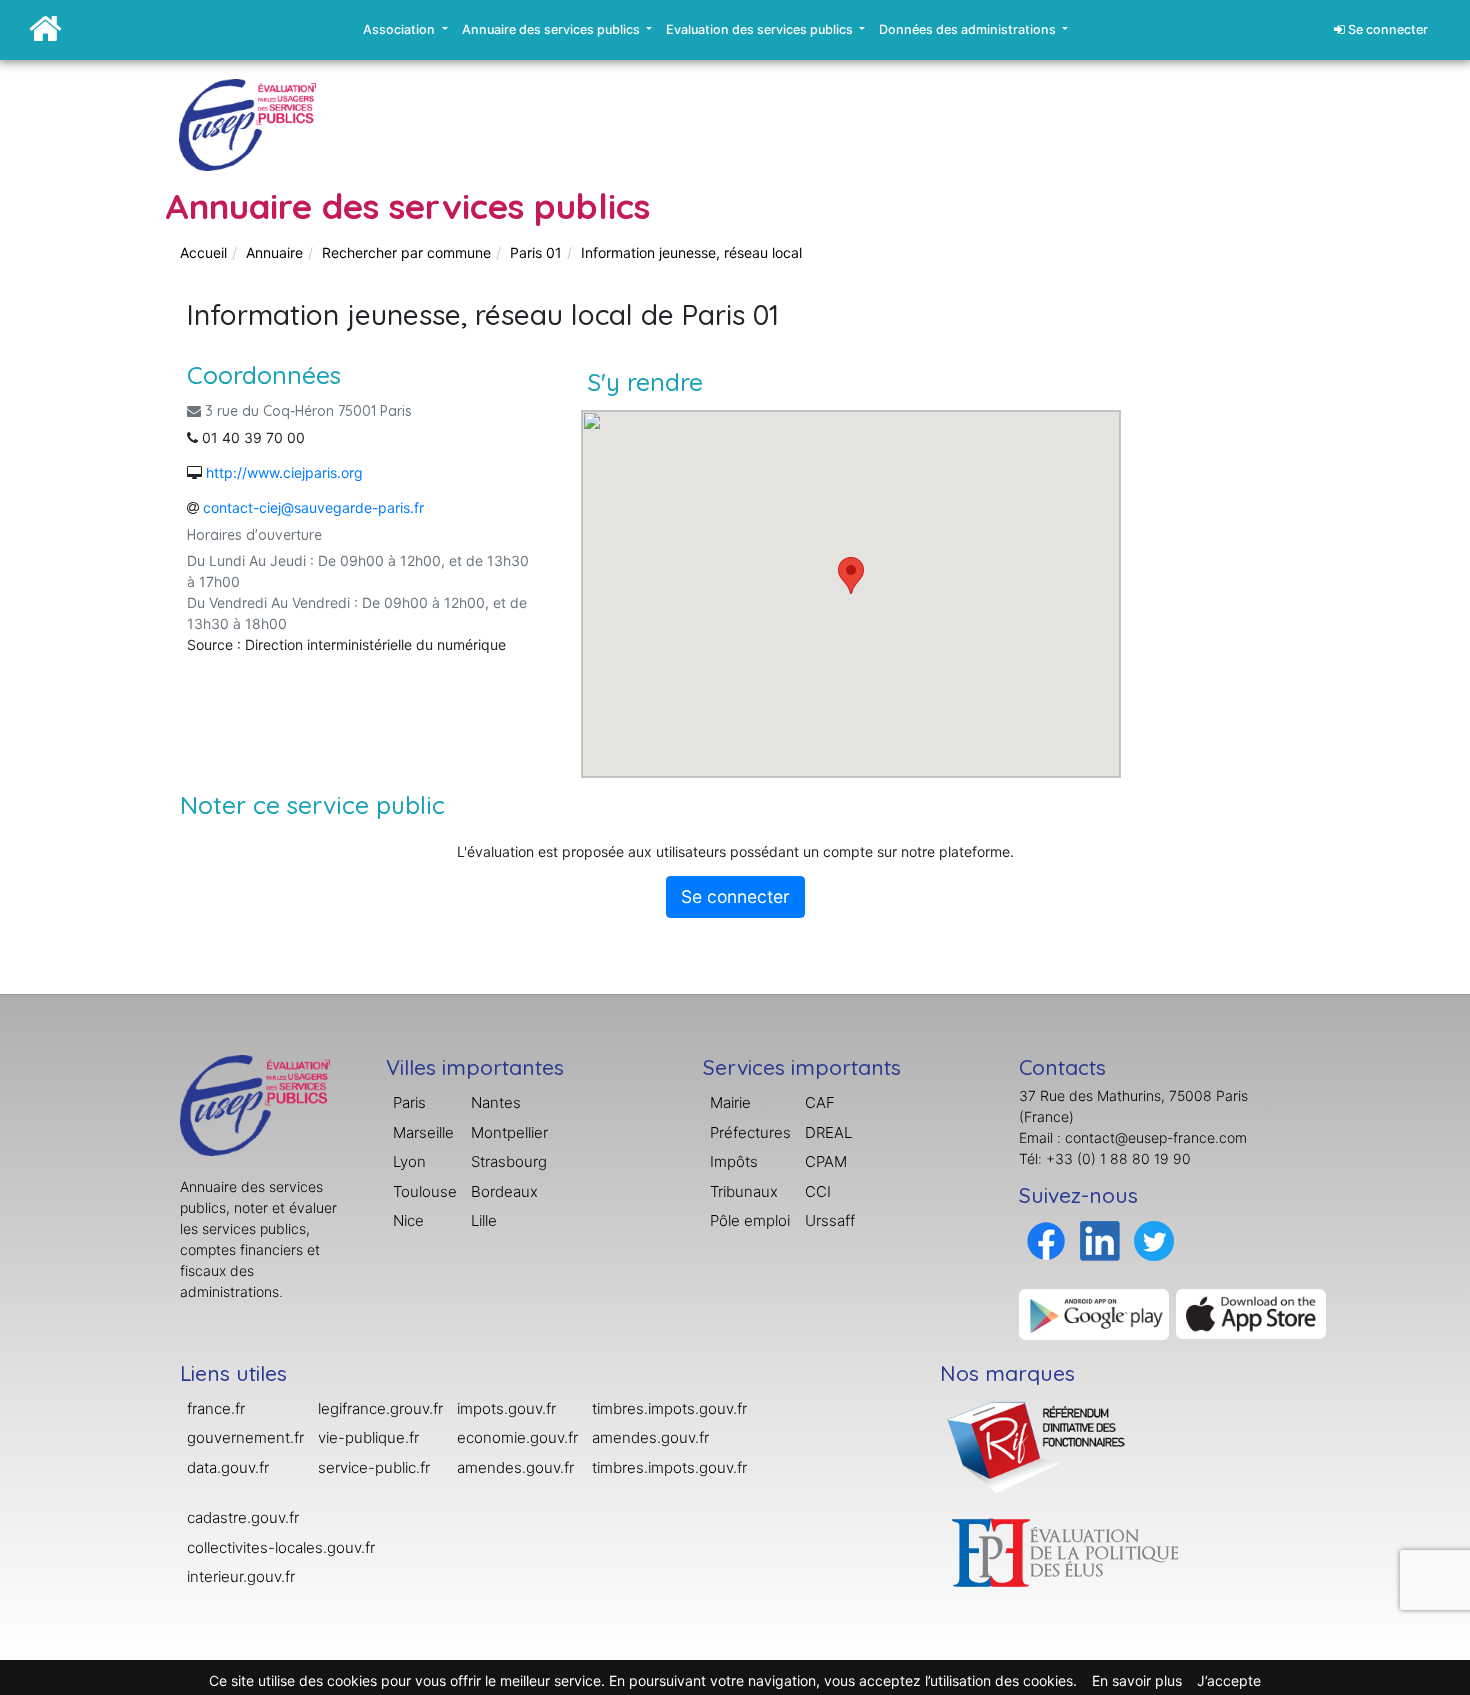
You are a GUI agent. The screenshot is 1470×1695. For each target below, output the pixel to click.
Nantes (496, 1102)
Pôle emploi (750, 1220)
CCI (818, 1191)
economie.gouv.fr (517, 1437)
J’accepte (1229, 1680)
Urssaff (830, 1220)
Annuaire (274, 252)
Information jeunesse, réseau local (691, 252)
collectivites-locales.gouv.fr (281, 1547)
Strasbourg (509, 1161)
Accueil (203, 252)
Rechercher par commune (406, 252)
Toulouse (425, 1191)
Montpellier (509, 1132)
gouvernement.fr (245, 1437)
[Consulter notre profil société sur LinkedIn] (1100, 1239)
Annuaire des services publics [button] (552, 29)
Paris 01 (536, 252)
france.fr (216, 1408)
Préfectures (750, 1132)
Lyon (409, 1161)
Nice (408, 1220)
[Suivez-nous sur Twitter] (1154, 1239)
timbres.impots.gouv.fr (669, 1408)
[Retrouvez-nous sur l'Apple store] (1251, 1312)
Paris (409, 1102)
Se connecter (1386, 29)
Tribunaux (744, 1191)
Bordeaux (504, 1191)
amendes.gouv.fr (515, 1467)
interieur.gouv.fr (241, 1576)
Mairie (730, 1102)
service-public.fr (374, 1467)
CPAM (826, 1161)
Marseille (423, 1132)
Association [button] (400, 29)
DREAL (828, 1132)
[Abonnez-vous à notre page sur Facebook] (1046, 1239)
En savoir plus (1137, 1680)
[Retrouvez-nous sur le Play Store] (1094, 1312)
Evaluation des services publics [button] (761, 29)
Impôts (734, 1161)
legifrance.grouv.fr (380, 1408)
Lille (484, 1220)
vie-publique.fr (368, 1437)
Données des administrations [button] (969, 29)
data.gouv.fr (228, 1467)
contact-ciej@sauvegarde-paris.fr (313, 507)
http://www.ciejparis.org (284, 472)
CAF (820, 1102)
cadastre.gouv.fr (243, 1517)
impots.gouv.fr (506, 1408)
